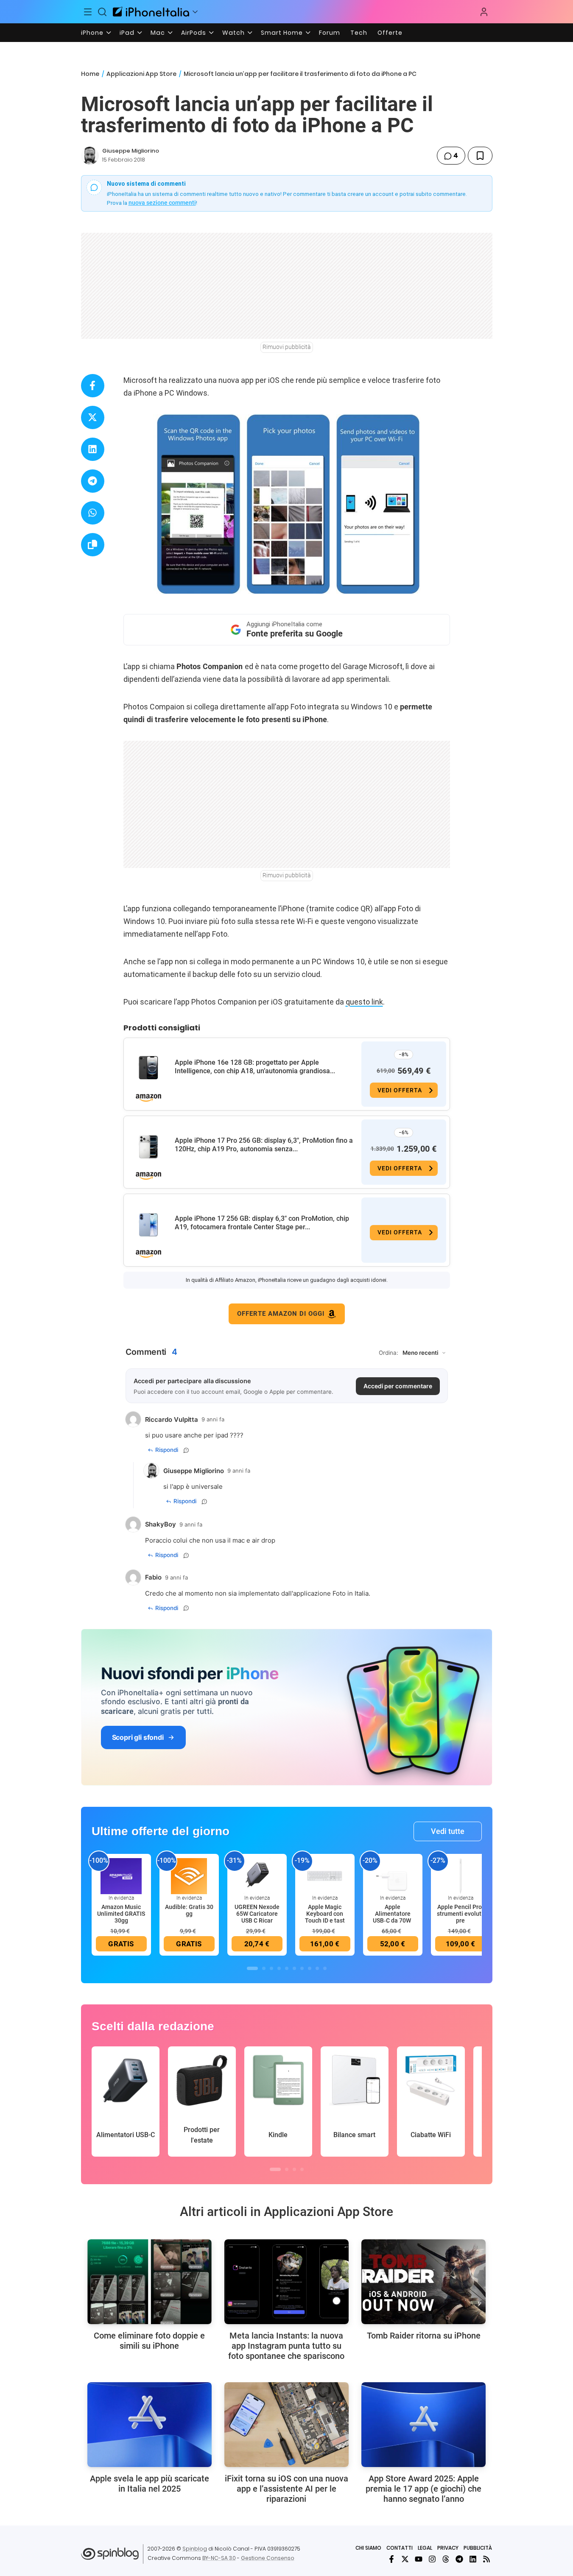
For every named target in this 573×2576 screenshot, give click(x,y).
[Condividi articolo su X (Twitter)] (93, 417)
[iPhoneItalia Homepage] (151, 12)
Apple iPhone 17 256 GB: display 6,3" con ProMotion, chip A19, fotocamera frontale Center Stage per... (262, 1223)
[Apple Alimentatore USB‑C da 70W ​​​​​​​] (393, 1875)
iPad (127, 33)
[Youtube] (419, 2559)
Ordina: (389, 1353)
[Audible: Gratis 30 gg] (189, 1875)
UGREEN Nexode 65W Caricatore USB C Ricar (257, 1914)
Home (90, 74)
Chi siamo (368, 2548)
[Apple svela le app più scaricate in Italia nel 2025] (150, 2425)
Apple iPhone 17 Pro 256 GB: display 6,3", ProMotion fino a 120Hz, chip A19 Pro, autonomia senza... (264, 1145)
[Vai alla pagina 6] (294, 1968)
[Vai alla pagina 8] (310, 1968)
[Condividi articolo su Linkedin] (93, 449)
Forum (330, 33)
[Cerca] (102, 12)
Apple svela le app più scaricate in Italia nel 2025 (150, 2484)
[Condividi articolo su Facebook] (93, 386)
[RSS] (486, 2559)
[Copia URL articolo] (93, 545)
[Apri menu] (195, 12)
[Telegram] (459, 2559)
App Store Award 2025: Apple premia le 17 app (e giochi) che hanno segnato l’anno (423, 2489)
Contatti (400, 2548)
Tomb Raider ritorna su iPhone (424, 2336)
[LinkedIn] (473, 2559)
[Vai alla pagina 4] (279, 1968)
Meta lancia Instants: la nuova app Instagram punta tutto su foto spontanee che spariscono (286, 2346)
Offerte (390, 33)
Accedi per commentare (398, 1386)
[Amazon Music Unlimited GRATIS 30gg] (121, 1875)
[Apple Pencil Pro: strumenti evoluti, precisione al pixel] (461, 1875)
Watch (233, 33)
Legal (425, 2548)
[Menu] (88, 12)
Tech (359, 33)
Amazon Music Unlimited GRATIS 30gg (121, 1914)
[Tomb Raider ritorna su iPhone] (423, 2282)
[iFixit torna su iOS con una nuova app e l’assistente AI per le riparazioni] (286, 2425)
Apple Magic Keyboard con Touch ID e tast (325, 1914)
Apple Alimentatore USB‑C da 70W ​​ (393, 1914)
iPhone (92, 33)
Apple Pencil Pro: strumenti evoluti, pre (461, 1914)
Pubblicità (478, 2548)
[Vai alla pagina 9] (317, 1968)
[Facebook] (391, 2559)
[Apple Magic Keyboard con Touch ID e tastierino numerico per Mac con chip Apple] (325, 1875)
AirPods (194, 33)
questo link (364, 1002)
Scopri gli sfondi (138, 1737)
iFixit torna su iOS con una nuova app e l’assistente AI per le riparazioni (286, 2489)
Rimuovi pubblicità (287, 347)
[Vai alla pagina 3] (271, 1968)
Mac (158, 33)
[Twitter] (405, 2559)
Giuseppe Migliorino (131, 151)
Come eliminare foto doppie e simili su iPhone (149, 2341)
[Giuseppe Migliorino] (90, 156)
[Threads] (446, 2559)
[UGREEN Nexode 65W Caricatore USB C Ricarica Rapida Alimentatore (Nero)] (257, 1875)
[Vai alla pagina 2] (264, 1968)
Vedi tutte (448, 1831)
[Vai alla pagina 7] (302, 1968)
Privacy (448, 2548)
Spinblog (195, 2549)
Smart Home (282, 33)
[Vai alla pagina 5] (287, 1968)
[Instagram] (432, 2559)
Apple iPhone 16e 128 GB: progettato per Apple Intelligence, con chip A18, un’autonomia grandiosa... (255, 1067)
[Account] (484, 12)
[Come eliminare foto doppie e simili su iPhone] (150, 2282)
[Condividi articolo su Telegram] (93, 481)
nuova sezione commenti (162, 203)
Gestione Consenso (268, 2558)
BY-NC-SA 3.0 (219, 2558)
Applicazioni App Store (141, 74)
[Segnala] (186, 1450)
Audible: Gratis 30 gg (189, 1910)
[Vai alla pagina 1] (252, 1968)
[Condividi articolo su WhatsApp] (93, 513)
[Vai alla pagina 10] (325, 1968)
